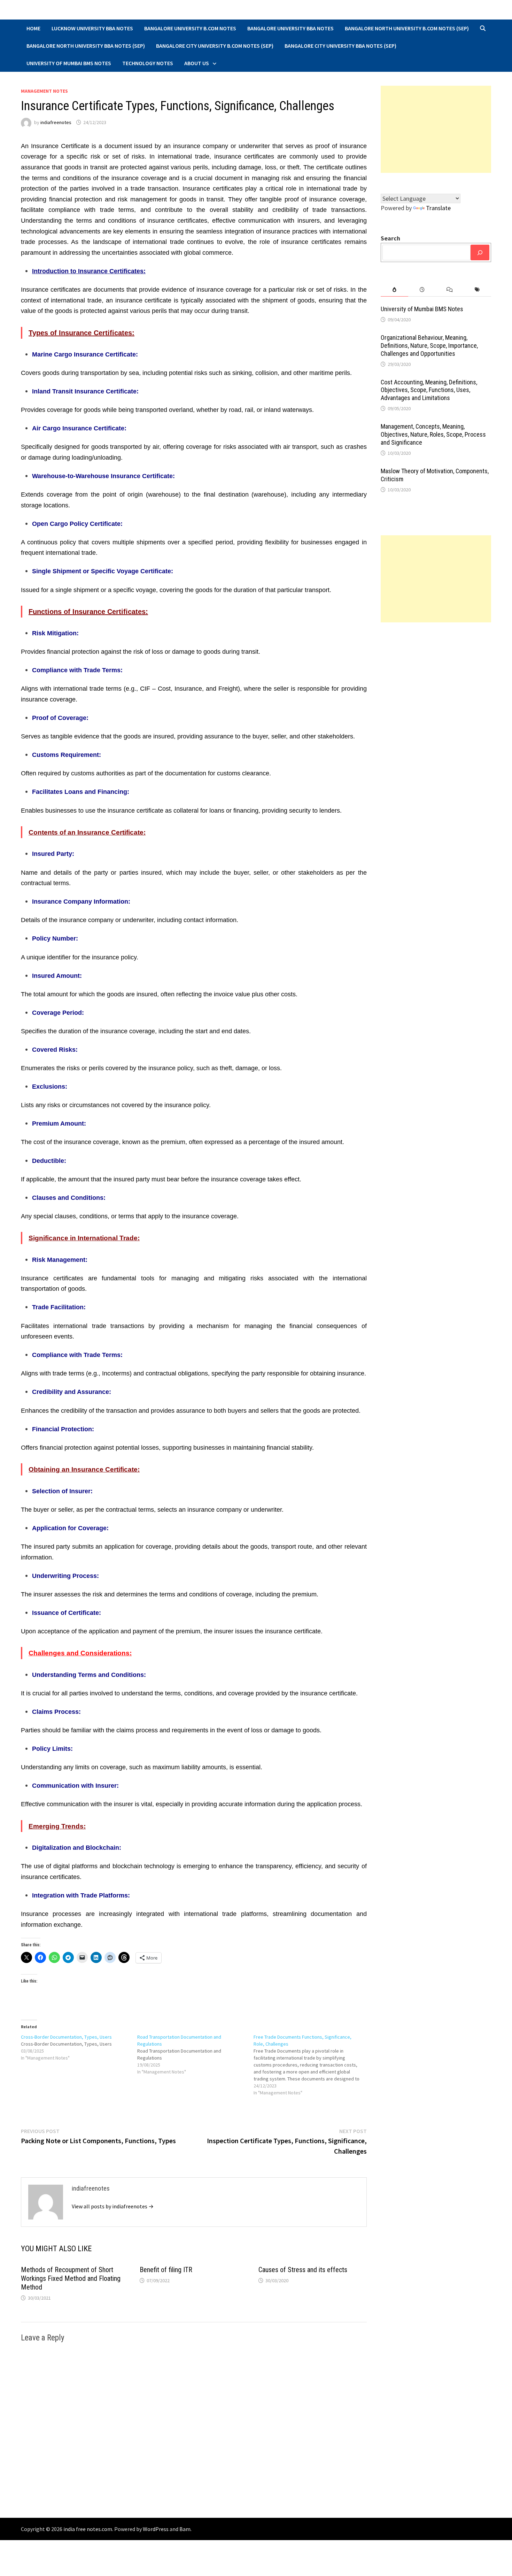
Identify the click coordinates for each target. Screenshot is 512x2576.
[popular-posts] (394, 290)
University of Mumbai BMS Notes (69, 63)
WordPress (156, 2529)
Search (390, 238)
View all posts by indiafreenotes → (113, 2206)
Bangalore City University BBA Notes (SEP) (340, 46)
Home (33, 28)
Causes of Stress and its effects (303, 2270)
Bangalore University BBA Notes (290, 28)
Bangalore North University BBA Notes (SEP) (86, 46)
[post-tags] (477, 290)
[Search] (480, 252)
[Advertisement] (436, 129)
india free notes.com (88, 2529)
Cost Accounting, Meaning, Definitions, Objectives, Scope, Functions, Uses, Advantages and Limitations (429, 390)
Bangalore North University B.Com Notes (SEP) (407, 28)
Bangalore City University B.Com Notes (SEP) (215, 46)
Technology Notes (148, 63)
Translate (438, 208)
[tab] (394, 290)
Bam (185, 2529)
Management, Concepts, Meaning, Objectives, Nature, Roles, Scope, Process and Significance (433, 434)
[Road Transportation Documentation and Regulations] (195, 2054)
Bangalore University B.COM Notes (190, 28)
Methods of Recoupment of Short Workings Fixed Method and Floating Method (71, 2278)
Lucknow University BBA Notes (92, 28)
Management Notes (44, 91)
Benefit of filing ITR (166, 2270)
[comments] (449, 290)
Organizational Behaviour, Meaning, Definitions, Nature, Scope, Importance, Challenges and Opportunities (429, 346)
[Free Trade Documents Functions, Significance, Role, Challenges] (312, 2065)
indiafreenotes (56, 122)
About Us (197, 63)
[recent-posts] (422, 290)
